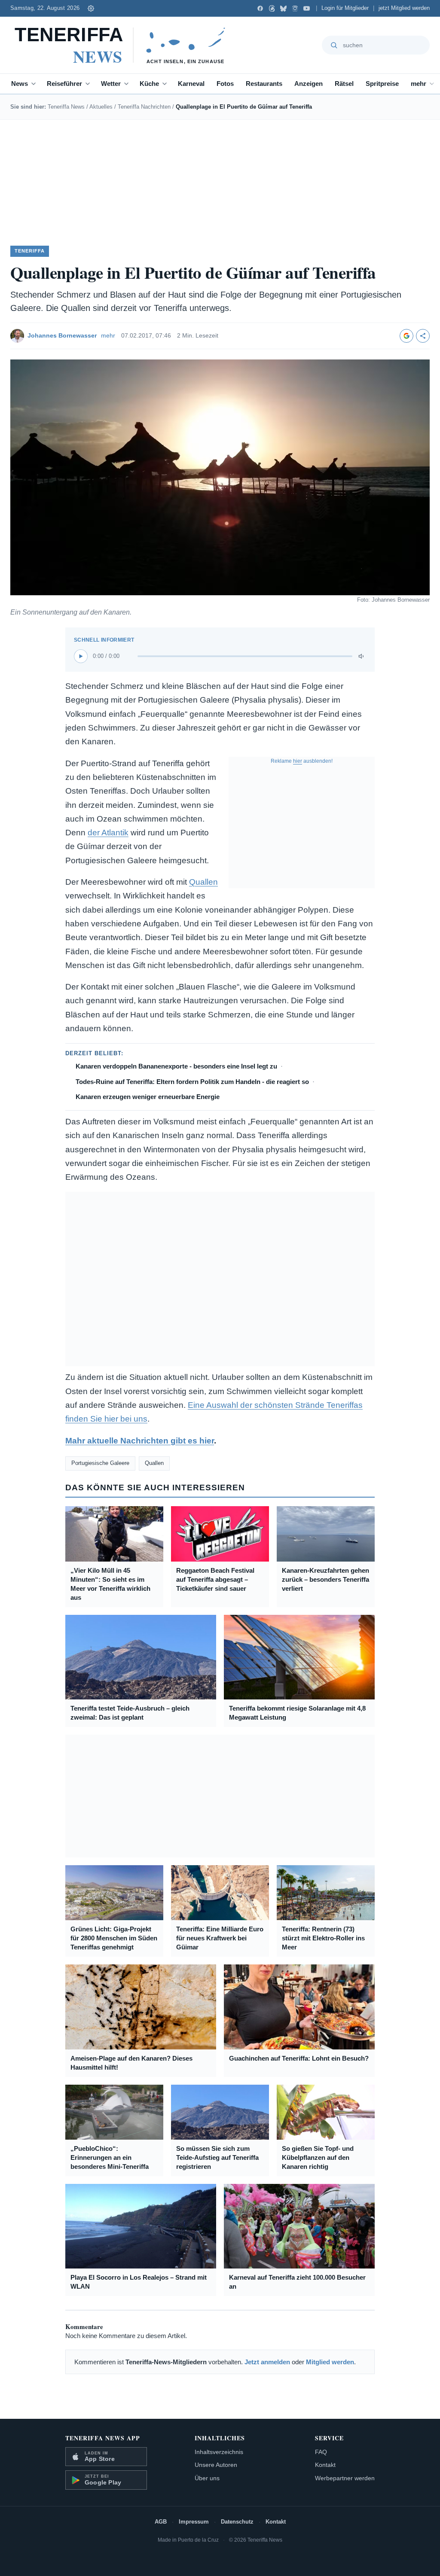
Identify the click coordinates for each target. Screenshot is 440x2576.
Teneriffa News (66, 107)
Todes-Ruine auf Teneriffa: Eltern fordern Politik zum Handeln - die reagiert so (192, 1082)
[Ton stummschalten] (362, 656)
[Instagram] (295, 8)
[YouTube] (307, 8)
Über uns (207, 2478)
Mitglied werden (330, 2362)
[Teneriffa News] (124, 45)
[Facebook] (260, 8)
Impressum (194, 2522)
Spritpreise (382, 84)
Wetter (111, 84)
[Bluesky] (283, 8)
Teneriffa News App (103, 2438)
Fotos (225, 84)
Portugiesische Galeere (100, 1463)
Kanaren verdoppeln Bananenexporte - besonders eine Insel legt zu (176, 1066)
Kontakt (325, 2465)
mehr (419, 84)
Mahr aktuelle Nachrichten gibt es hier (140, 1441)
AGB (161, 2522)
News (20, 84)
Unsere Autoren (216, 2465)
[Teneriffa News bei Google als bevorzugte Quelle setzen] (406, 336)
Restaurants (264, 84)
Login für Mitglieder (345, 8)
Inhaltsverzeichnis (219, 2452)
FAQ (321, 2452)
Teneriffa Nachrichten (144, 107)
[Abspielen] (81, 656)
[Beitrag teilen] (423, 336)
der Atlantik (108, 833)
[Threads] (272, 8)
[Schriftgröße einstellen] (91, 8)
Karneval (191, 84)
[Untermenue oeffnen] (35, 84)
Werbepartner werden (345, 2478)
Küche (149, 84)
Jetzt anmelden (267, 2362)
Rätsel (344, 84)
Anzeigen (309, 84)
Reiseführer (64, 84)
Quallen (203, 882)
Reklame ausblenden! (302, 761)
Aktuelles (101, 107)
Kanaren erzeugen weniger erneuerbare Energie (148, 1097)
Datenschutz (237, 2522)
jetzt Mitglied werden (404, 8)
